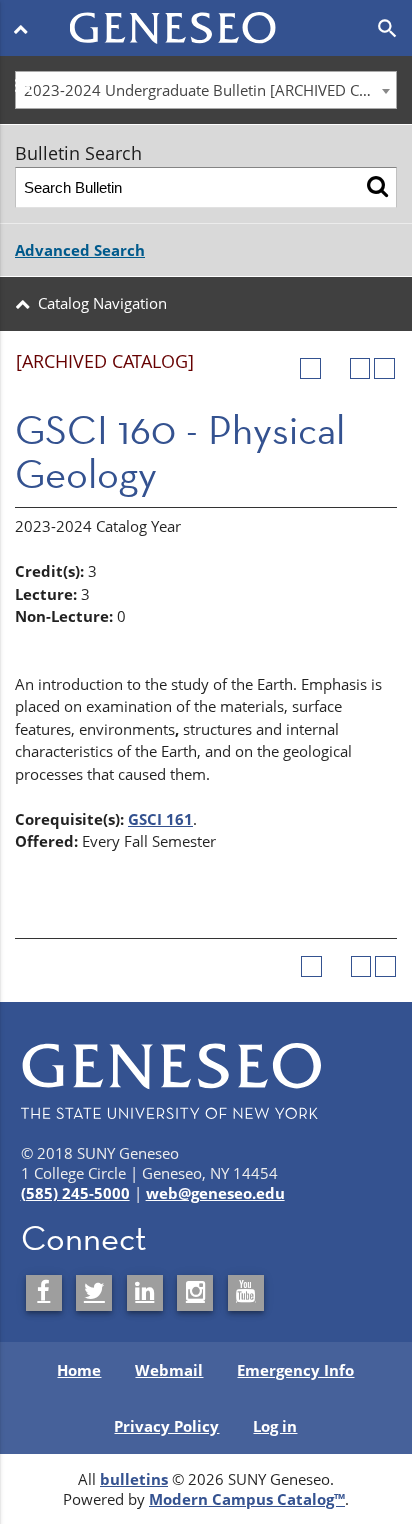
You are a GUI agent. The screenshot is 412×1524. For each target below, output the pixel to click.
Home (79, 1370)
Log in (275, 1426)
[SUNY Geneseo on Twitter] (94, 1293)
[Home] (206, 16)
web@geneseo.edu (215, 1193)
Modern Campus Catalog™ (247, 1499)
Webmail (169, 1370)
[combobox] (206, 90)
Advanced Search (80, 250)
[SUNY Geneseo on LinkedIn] (145, 1293)
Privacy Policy (166, 1426)
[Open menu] (24, 28)
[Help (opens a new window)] (384, 368)
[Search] (377, 187)
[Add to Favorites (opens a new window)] (310, 368)
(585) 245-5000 (75, 1193)
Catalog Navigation (102, 303)
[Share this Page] (335, 368)
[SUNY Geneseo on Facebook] (44, 1293)
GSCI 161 (160, 819)
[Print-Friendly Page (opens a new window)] (360, 368)
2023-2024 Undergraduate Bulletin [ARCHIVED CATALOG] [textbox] (210, 90)
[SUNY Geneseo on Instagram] (195, 1293)
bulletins (134, 1479)
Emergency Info (295, 1370)
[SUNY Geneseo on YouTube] (246, 1293)
